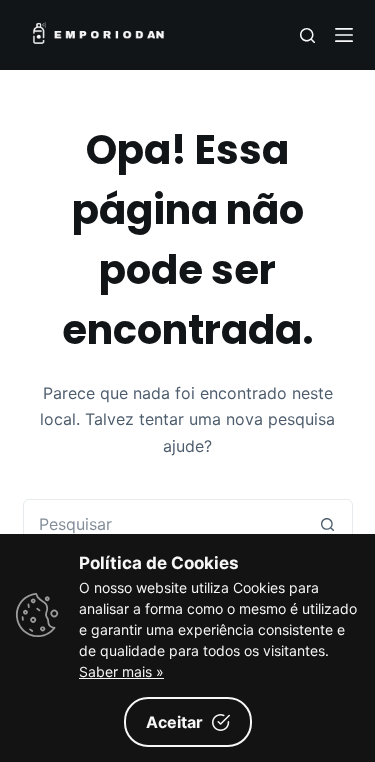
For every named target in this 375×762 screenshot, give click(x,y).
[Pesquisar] (307, 35)
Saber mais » (121, 671)
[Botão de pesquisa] (328, 524)
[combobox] (164, 524)
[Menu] (344, 35)
